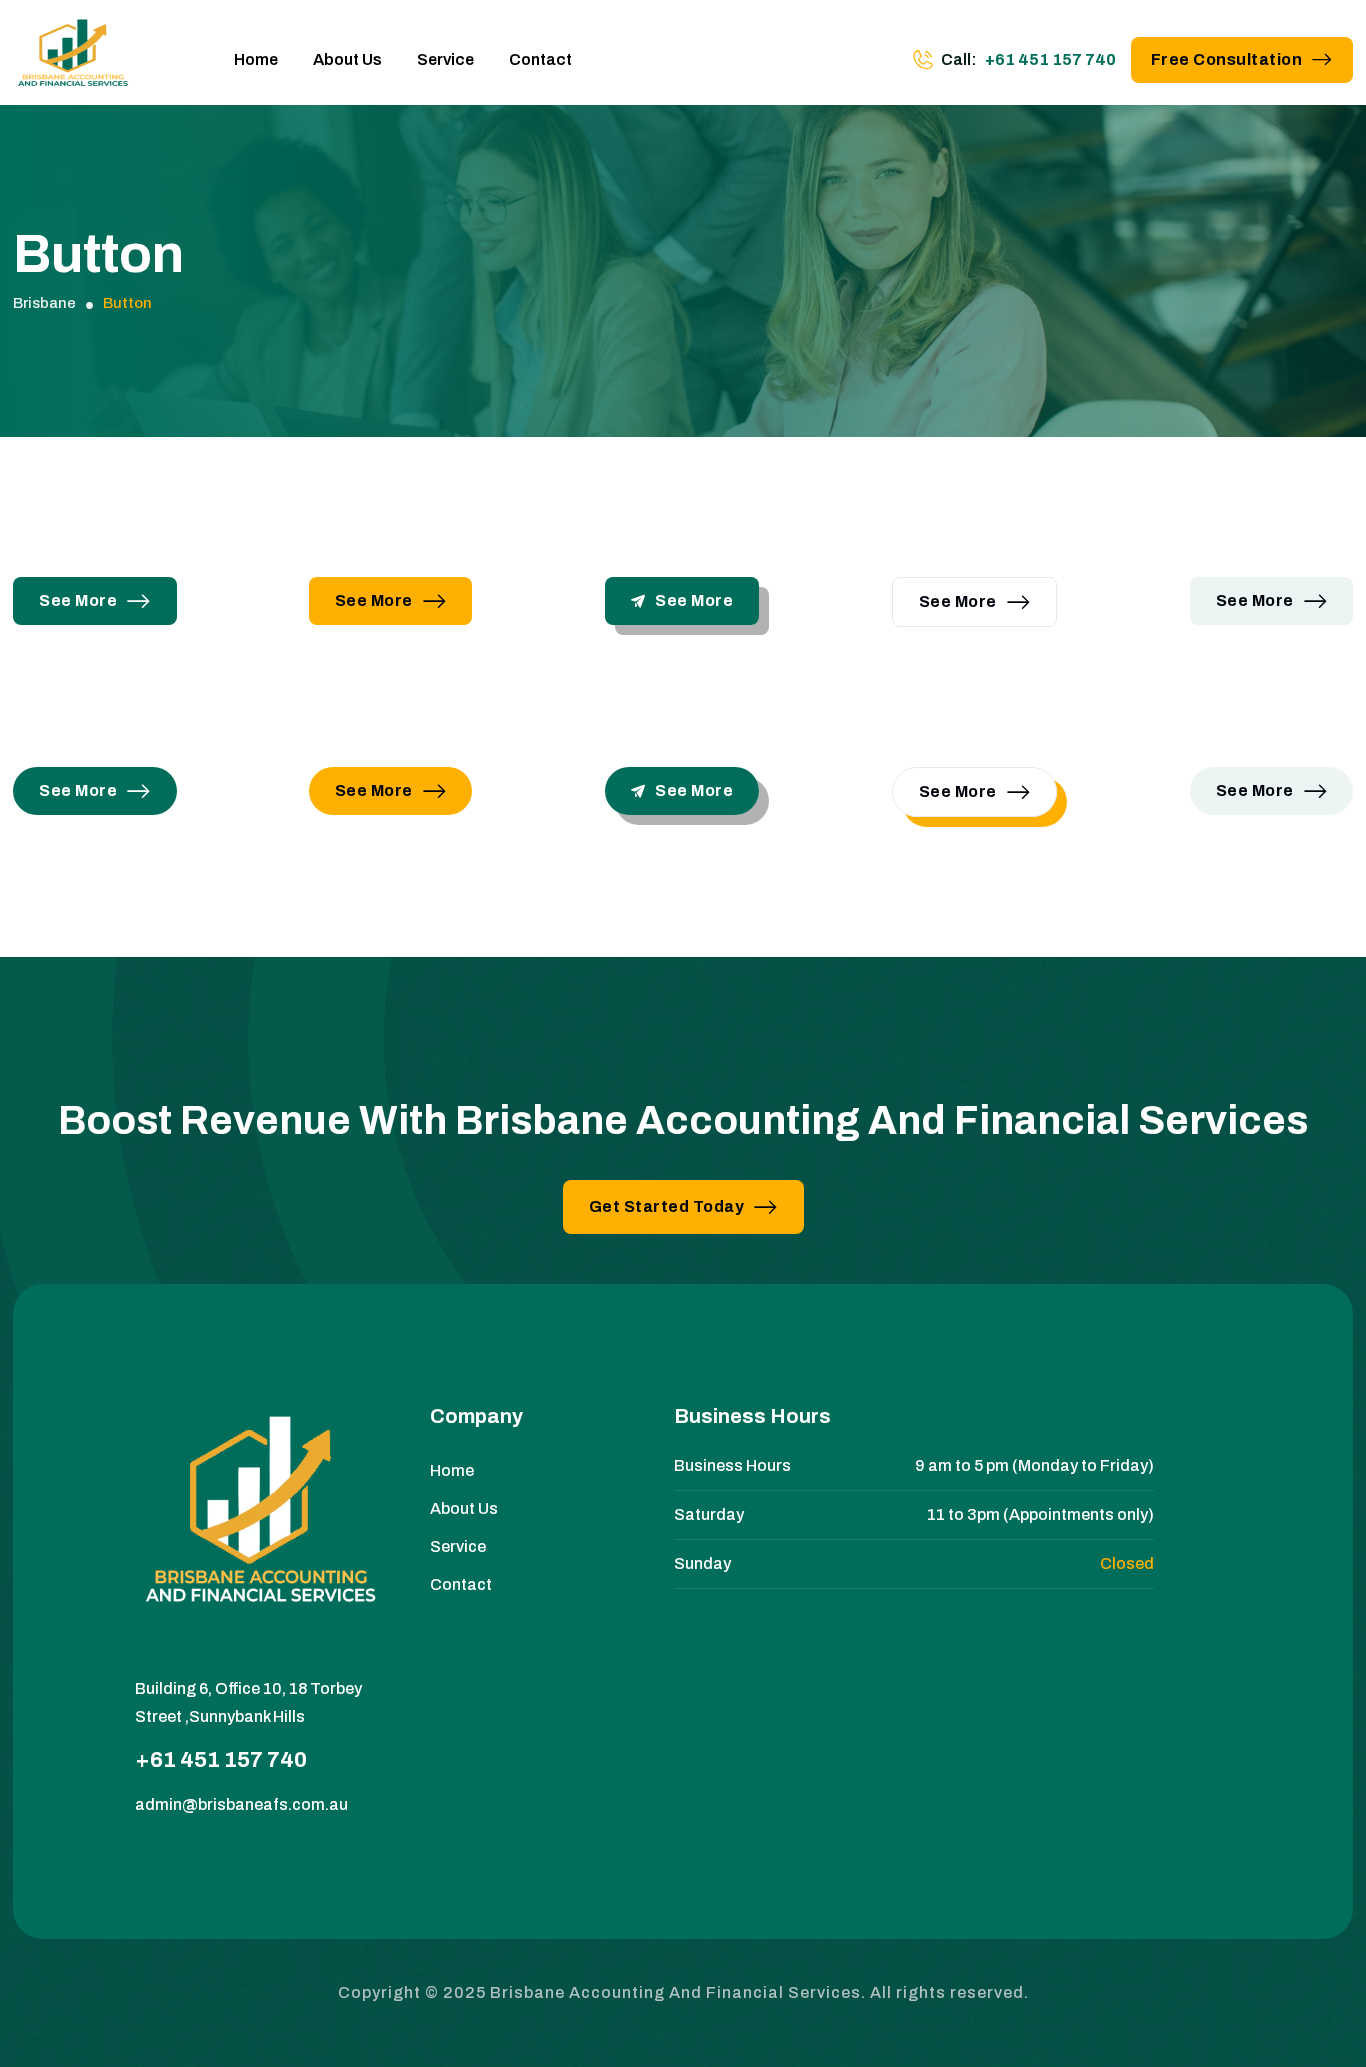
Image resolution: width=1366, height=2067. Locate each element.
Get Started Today (667, 1206)
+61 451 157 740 (1050, 59)
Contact (540, 59)
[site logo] (73, 60)
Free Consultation (1227, 59)
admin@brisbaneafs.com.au (241, 1804)
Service (445, 59)
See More (78, 600)
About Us (347, 59)
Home (256, 59)
